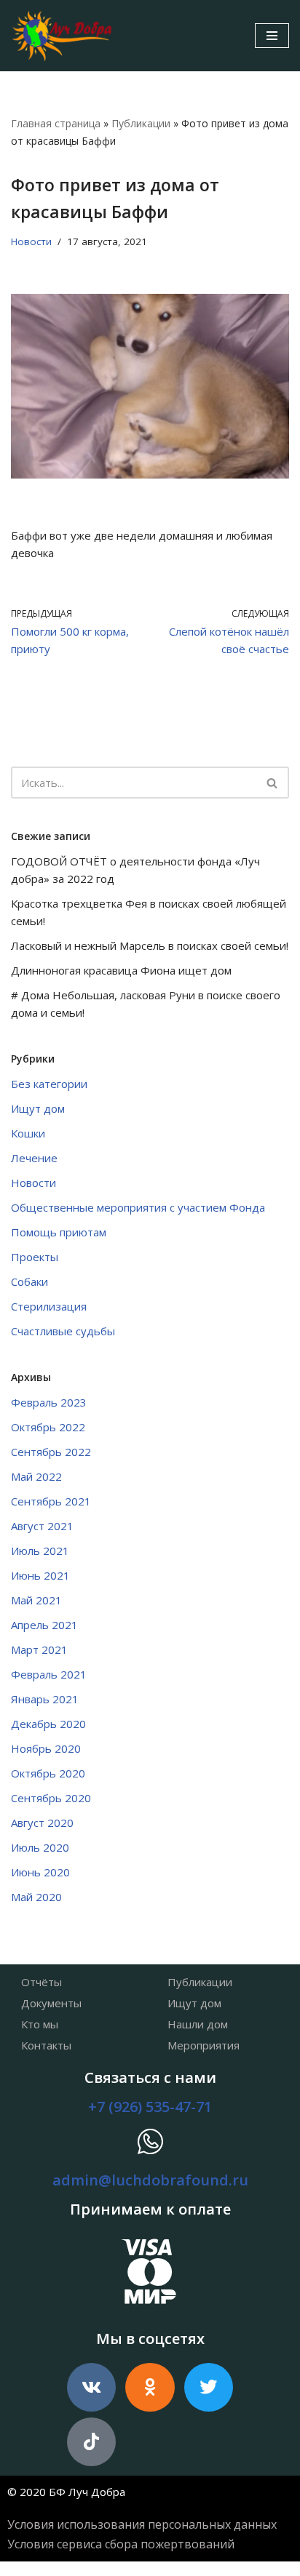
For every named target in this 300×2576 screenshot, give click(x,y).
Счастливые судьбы (63, 1331)
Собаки (29, 1281)
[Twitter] (209, 2387)
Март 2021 (39, 1649)
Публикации (141, 123)
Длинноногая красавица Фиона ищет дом (121, 970)
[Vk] (91, 2387)
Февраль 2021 (49, 1674)
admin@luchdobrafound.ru (150, 2180)
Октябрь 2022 (48, 1427)
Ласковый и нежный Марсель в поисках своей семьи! (150, 945)
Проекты (35, 1257)
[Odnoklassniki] (150, 2387)
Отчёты (42, 1982)
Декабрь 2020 (48, 1724)
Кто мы (40, 2024)
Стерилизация (49, 1306)
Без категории (49, 1084)
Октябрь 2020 (48, 1773)
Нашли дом (198, 2024)
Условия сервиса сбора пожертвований (121, 2544)
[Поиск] (273, 783)
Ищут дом (38, 1108)
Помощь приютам (59, 1232)
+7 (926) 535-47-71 (150, 2107)
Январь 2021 (45, 1699)
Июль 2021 (40, 1551)
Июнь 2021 (40, 1575)
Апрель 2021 (44, 1625)
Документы (51, 2003)
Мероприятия (204, 2045)
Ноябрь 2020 (46, 1748)
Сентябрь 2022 (51, 1452)
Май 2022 (36, 1476)
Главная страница (56, 123)
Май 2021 (36, 1600)
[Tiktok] (91, 2442)
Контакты (46, 2045)
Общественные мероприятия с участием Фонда (138, 1207)
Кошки (28, 1133)
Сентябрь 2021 (51, 1501)
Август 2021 (42, 1526)
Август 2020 (42, 1823)
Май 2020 (36, 1897)
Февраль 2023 (49, 1402)
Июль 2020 (40, 1847)
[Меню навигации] (272, 36)
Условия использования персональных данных (142, 2524)
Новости (31, 241)
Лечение (34, 1158)
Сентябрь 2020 (51, 1798)
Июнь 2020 (40, 1872)
